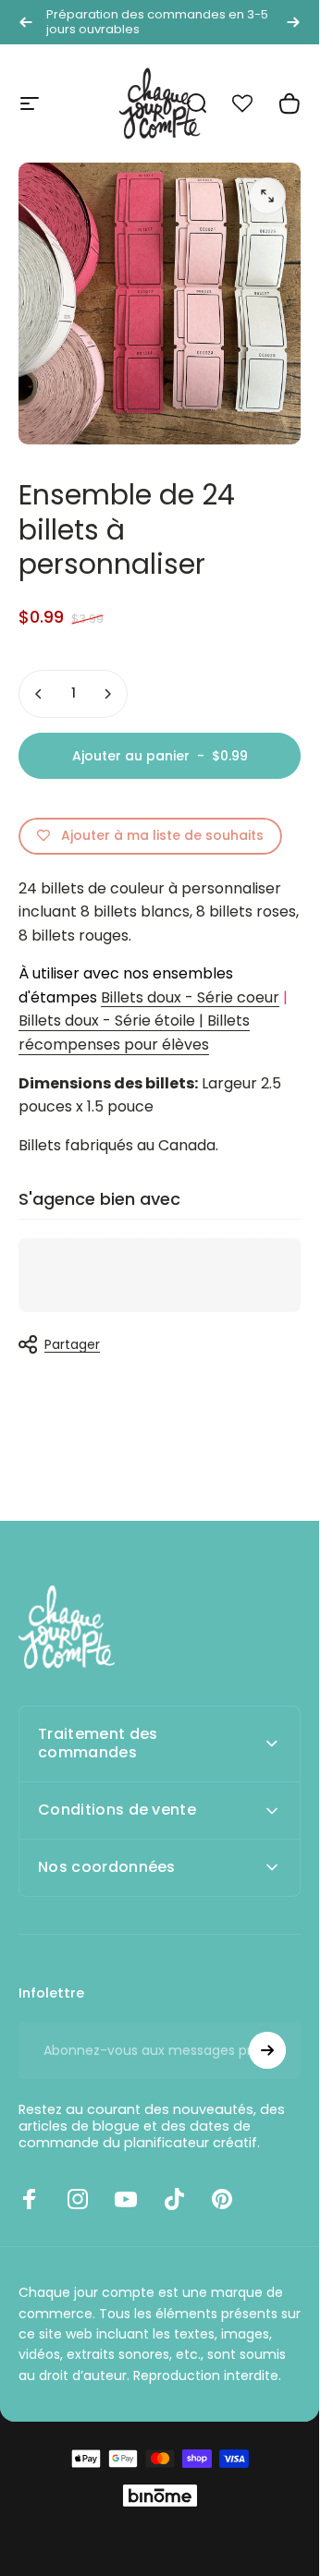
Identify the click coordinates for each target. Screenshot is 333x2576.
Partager (72, 1344)
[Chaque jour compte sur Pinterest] (222, 2199)
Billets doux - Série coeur (190, 997)
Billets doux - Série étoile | (111, 1021)
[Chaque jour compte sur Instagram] (78, 2199)
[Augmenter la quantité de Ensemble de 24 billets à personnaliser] (107, 694)
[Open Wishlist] (253, 103)
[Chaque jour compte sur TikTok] (174, 2199)
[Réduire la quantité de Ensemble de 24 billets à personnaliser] (39, 694)
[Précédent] (26, 22)
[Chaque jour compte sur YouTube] (126, 2199)
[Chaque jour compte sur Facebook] (30, 2199)
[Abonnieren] (267, 2050)
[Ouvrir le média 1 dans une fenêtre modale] (267, 196)
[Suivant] (293, 22)
